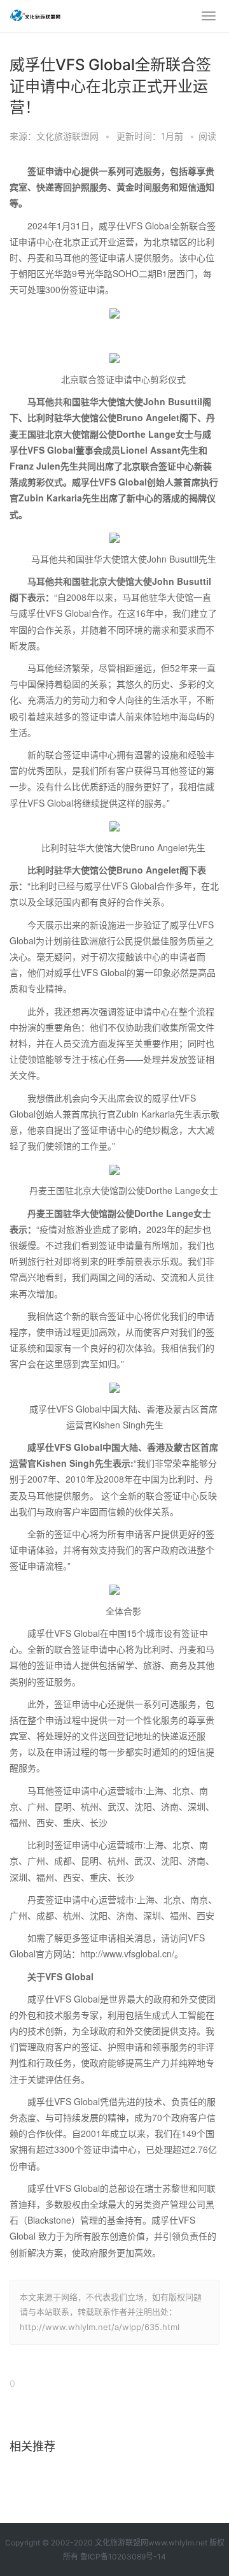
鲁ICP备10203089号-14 (123, 2557)
